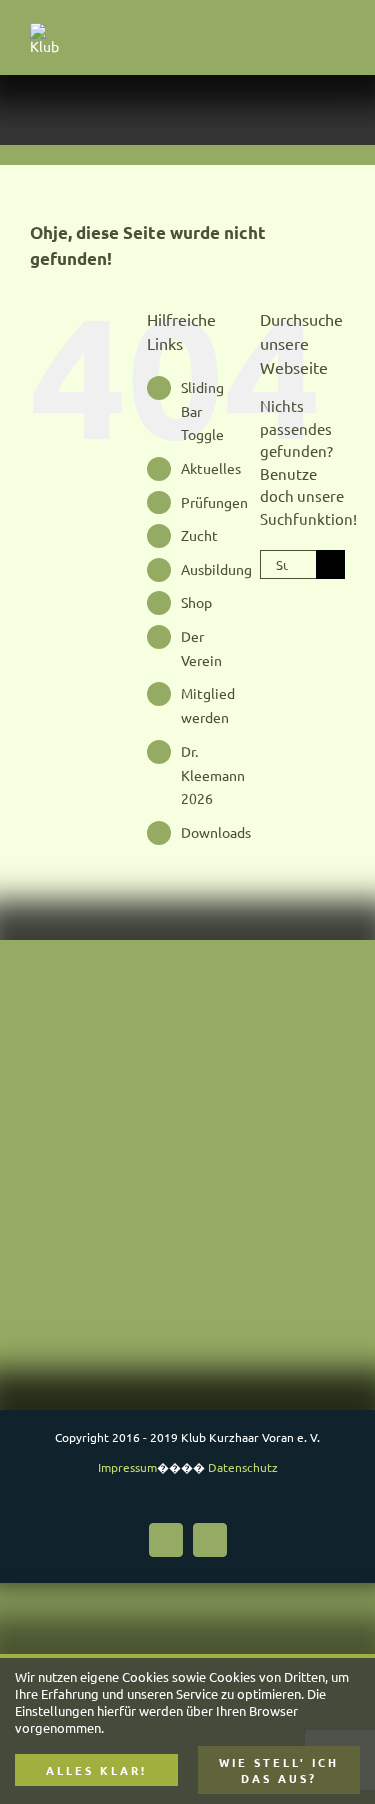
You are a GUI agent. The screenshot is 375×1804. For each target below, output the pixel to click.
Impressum (127, 1467)
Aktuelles (211, 468)
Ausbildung (216, 569)
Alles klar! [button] (96, 1770)
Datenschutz (243, 1467)
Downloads (216, 832)
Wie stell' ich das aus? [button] (279, 1770)
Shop (196, 602)
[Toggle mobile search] (301, 38)
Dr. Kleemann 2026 (213, 775)
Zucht (199, 535)
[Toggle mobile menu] (337, 38)
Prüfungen (214, 502)
